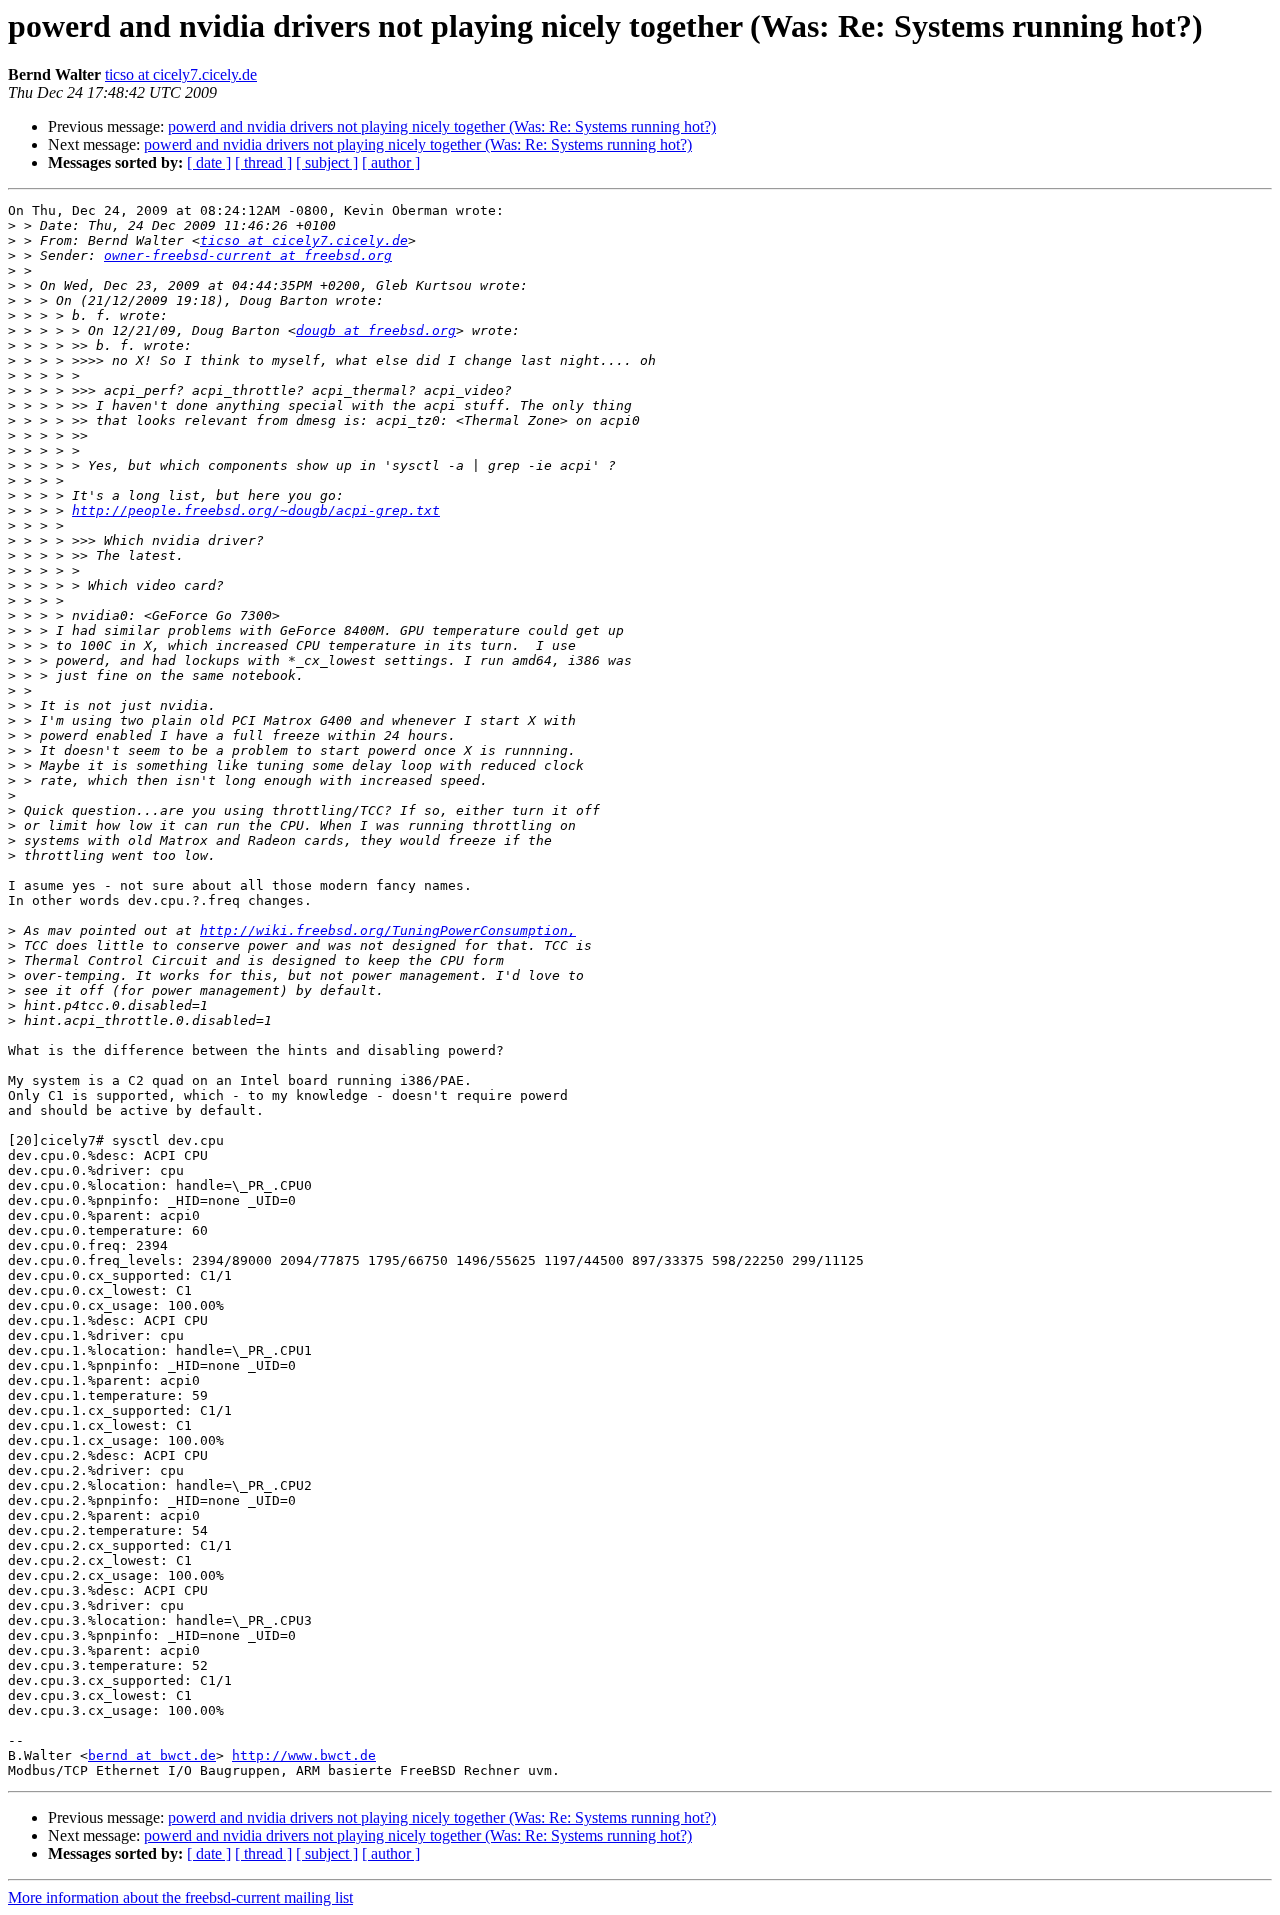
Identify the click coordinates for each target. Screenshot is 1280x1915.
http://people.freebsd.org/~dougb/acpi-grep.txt (256, 510)
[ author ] (391, 162)
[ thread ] (263, 162)
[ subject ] (327, 162)
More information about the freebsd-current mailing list (180, 1897)
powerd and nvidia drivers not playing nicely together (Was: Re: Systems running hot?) (442, 126)
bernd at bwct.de (152, 1755)
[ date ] (209, 162)
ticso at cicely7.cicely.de (181, 74)
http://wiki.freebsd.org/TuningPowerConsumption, (388, 930)
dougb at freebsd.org (376, 330)
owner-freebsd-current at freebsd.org (248, 255)
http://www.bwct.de (304, 1755)
